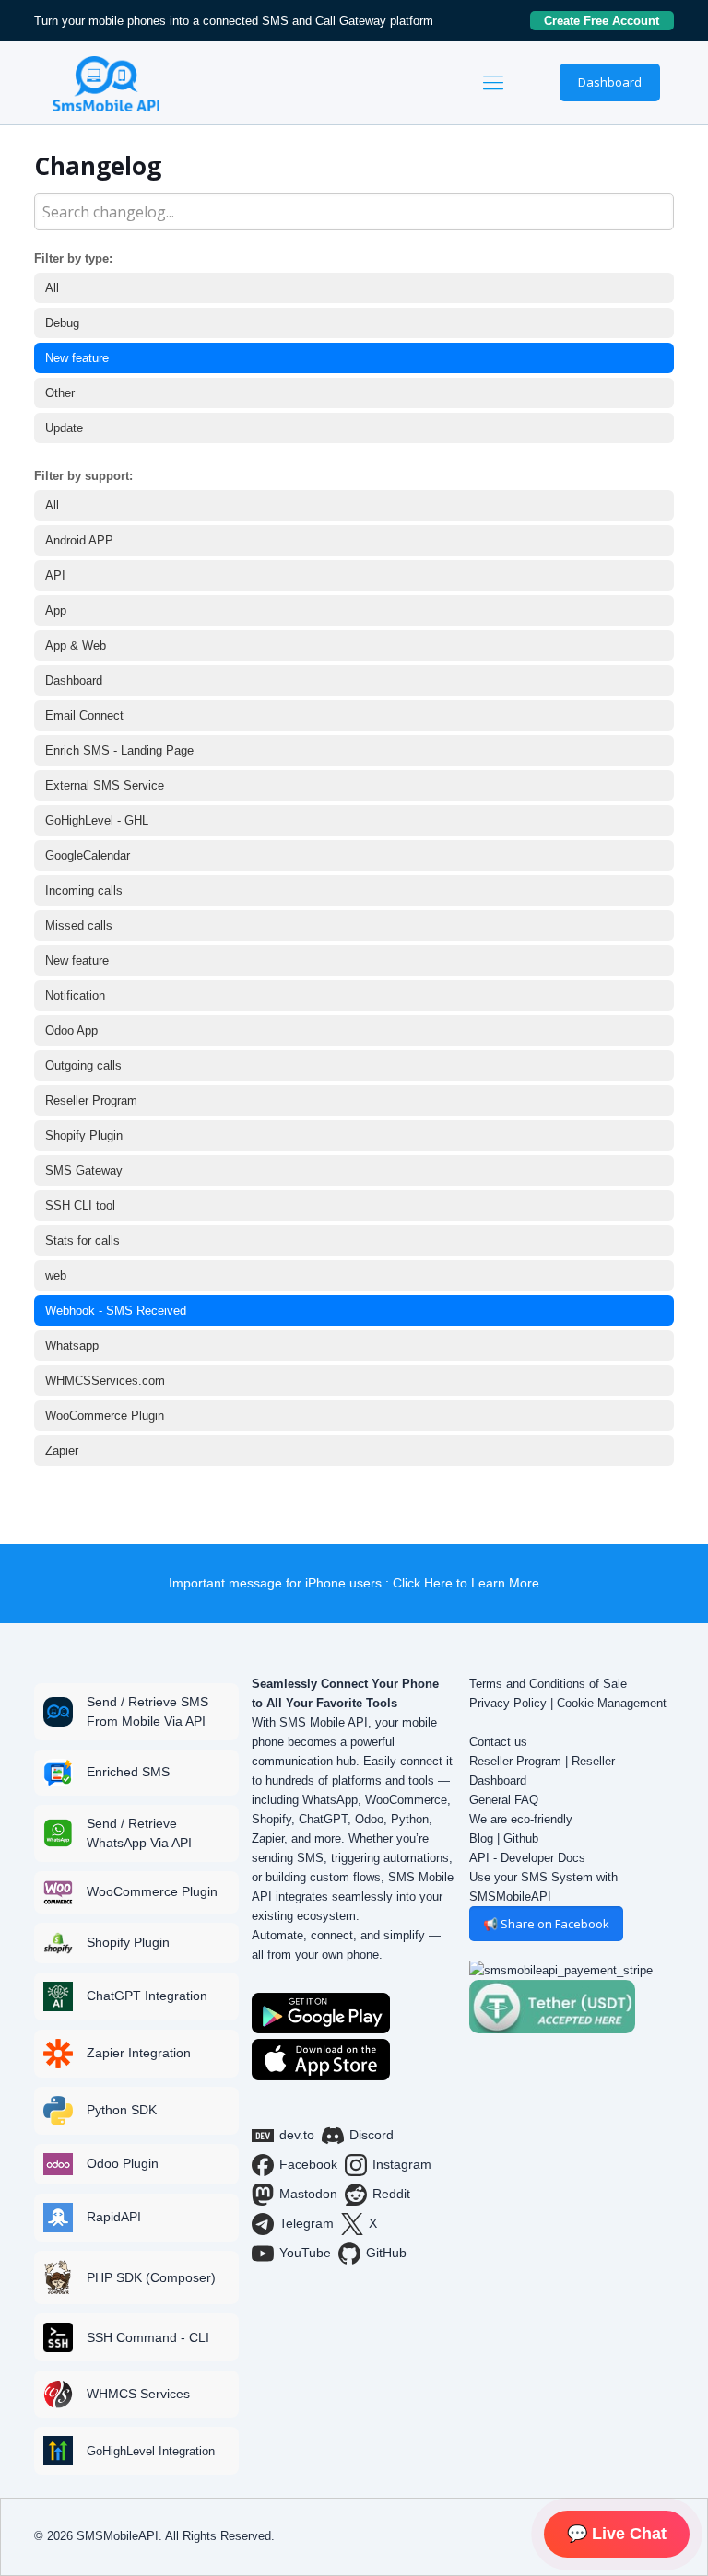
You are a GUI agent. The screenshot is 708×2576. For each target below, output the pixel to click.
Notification (75, 995)
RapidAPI (114, 2217)
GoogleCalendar (88, 855)
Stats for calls (83, 1241)
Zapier (62, 1451)
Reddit (391, 2194)
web (56, 1276)
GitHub (386, 2253)
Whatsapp (72, 1346)
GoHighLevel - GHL (97, 820)
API (55, 575)
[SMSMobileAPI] (106, 83)
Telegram (307, 2223)
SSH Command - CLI (148, 2337)
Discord (372, 2135)
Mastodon (308, 2194)
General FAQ (504, 1800)
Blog (481, 1838)
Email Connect (84, 715)
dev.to (297, 2135)
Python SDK (122, 2110)
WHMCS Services (138, 2394)
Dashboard (610, 82)
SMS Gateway (84, 1171)
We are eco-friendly (521, 1819)
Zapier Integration (139, 2053)
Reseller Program (91, 1101)
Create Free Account (609, 21)
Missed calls (79, 925)
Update (64, 428)
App (56, 610)
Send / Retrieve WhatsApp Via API (139, 1833)
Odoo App (71, 1030)
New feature (77, 358)
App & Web (76, 645)
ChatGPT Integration (147, 1996)
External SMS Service (105, 785)
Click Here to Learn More (466, 1583)
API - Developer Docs (527, 1858)
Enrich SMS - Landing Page (119, 750)
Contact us (498, 1742)
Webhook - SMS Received (116, 1311)
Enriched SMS (128, 1772)
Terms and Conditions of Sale (548, 1684)
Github (521, 1838)
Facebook (308, 2164)
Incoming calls (84, 890)
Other (60, 393)
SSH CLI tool (80, 1206)
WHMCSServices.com (105, 1381)
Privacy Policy (508, 1703)
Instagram (402, 2164)
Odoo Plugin (123, 2163)
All (52, 288)
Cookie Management (612, 1703)
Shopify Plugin (84, 1136)
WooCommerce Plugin (105, 1416)
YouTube (305, 2253)
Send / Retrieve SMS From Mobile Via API (147, 1711)
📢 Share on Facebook (546, 1924)
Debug (62, 323)
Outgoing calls (83, 1066)
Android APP (79, 540)
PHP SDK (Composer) (151, 2277)
